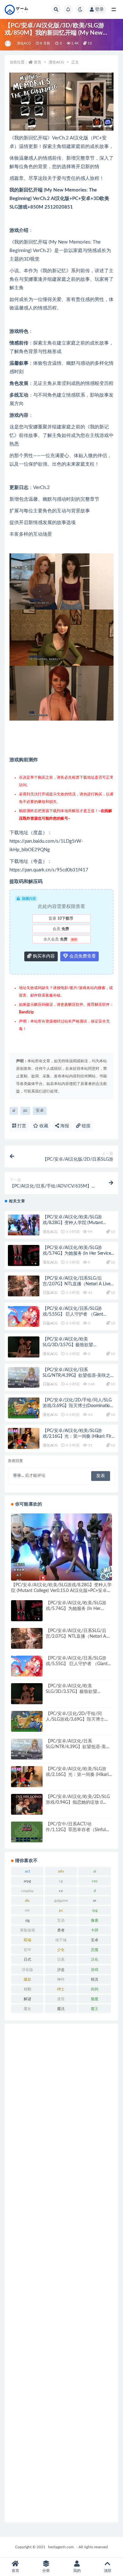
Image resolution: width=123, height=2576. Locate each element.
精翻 (27, 1989)
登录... (18, 1476)
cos (95, 1881)
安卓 (40, 1111)
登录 (99, 9)
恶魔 (95, 1950)
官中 (27, 1950)
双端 (27, 1940)
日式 (27, 1960)
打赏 (21, 1126)
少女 (61, 1950)
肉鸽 (95, 1989)
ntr (27, 1910)
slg (27, 1920)
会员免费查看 (82, 956)
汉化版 (27, 1970)
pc (25, 1111)
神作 (61, 1979)
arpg (27, 1881)
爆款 (27, 1979)
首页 (38, 62)
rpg (95, 1910)
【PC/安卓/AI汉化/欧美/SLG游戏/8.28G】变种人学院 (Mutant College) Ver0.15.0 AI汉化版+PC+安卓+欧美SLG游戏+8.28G (61, 1591)
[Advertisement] (61, 2273)
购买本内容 (43, 956)
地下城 (61, 1940)
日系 (61, 1960)
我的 (77, 2571)
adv (61, 1871)
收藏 (43, 1126)
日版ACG (50, 1293)
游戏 (95, 1970)
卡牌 (95, 1930)
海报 (64, 1126)
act (27, 1871)
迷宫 (61, 1999)
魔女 (27, 2009)
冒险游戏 (27, 1930)
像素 (95, 1920)
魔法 (61, 2009)
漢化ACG (24, 43)
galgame (61, 1901)
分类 (46, 2571)
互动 (61, 1920)
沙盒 (61, 1970)
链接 (85, 1126)
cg (61, 1881)
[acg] (8, 44)
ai (14, 1111)
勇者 (61, 1930)
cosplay (27, 1891)
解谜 (27, 1999)
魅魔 (95, 1999)
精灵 (95, 1979)
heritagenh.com (61, 2547)
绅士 (61, 1989)
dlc (27, 1901)
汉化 (95, 1960)
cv (61, 1891)
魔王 (95, 2009)
